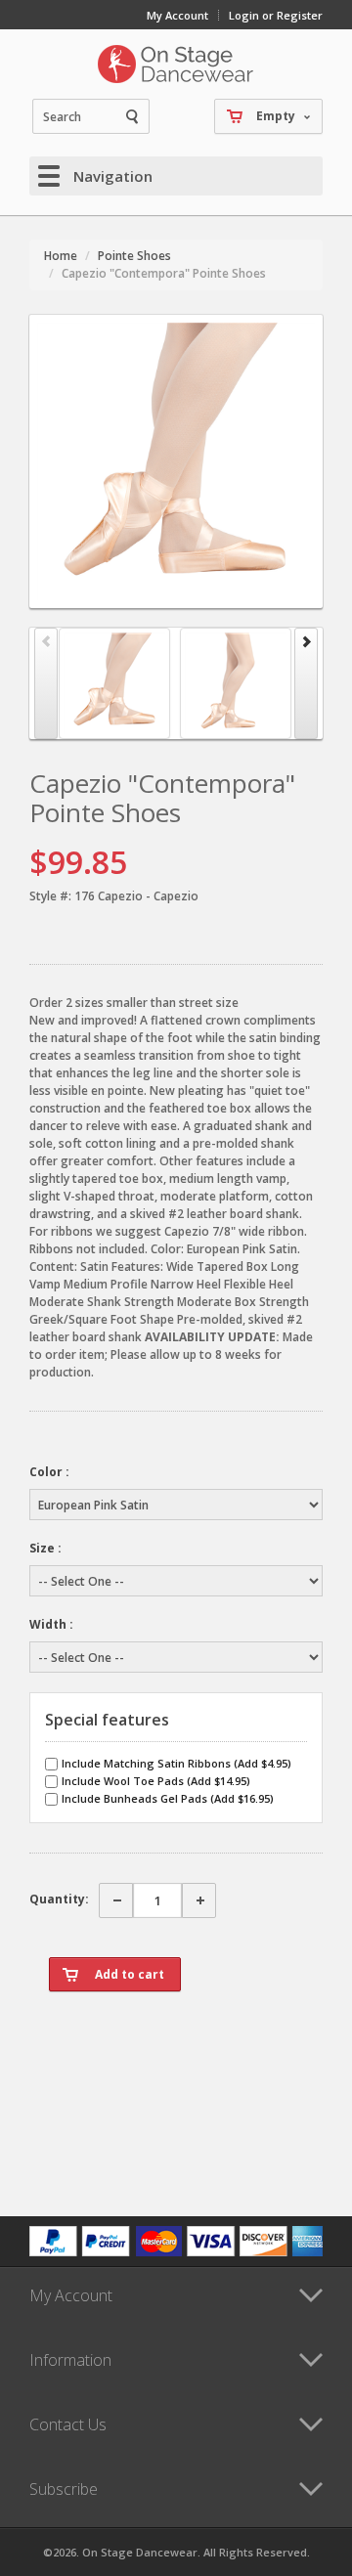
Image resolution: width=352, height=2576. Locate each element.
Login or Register (276, 15)
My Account (177, 15)
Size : (45, 1548)
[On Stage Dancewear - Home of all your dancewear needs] (176, 64)
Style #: (50, 896)
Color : (49, 1472)
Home (61, 256)
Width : (51, 1624)
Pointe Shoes (134, 256)
